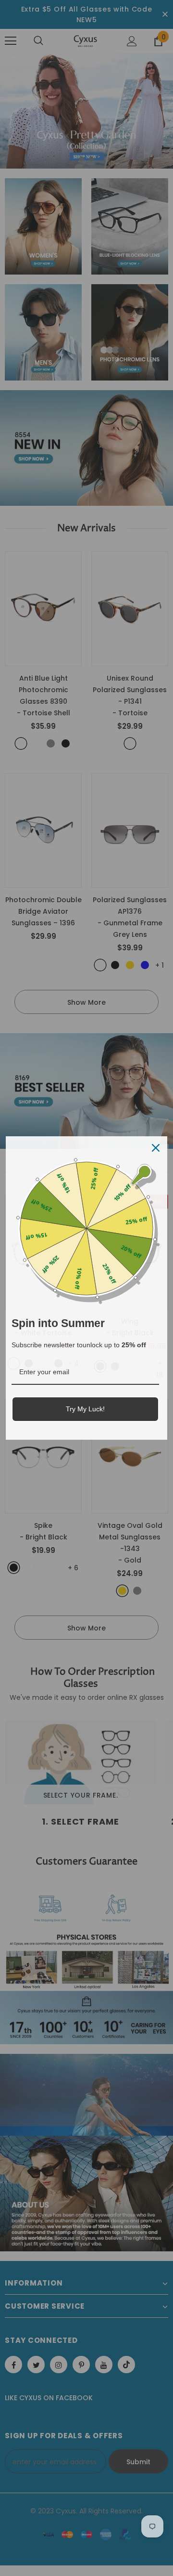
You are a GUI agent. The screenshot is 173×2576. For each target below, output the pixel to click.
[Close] (156, 1148)
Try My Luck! (85, 1409)
